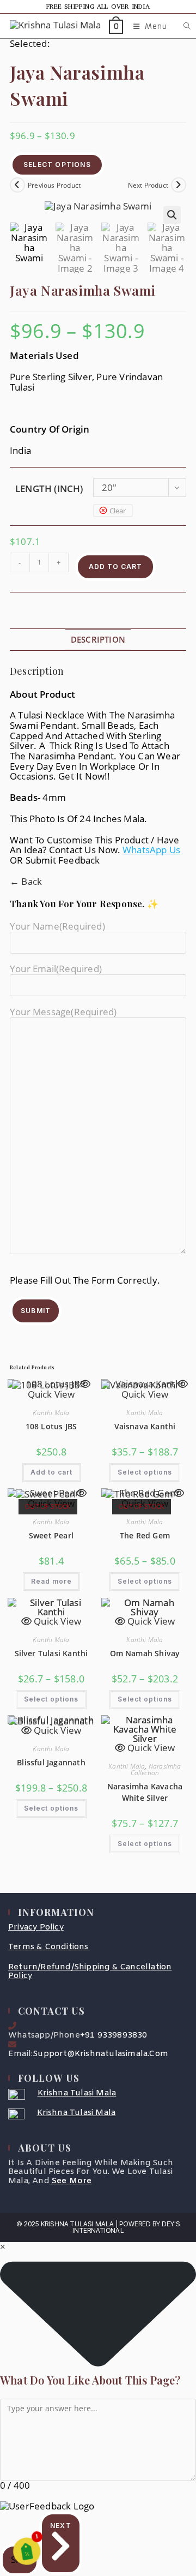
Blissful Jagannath (51, 1762)
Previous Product (54, 185)
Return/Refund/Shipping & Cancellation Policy (90, 1972)
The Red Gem (145, 1535)
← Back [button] (26, 881)
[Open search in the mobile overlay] (181, 26)
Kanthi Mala (51, 1413)
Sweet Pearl (51, 1535)
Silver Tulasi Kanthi (51, 1653)
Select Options (57, 164)
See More (72, 2181)
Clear (118, 511)
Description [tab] (98, 639)
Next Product (148, 185)
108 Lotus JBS (51, 1426)
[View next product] (179, 185)
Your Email (56, 969)
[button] (172, 215)
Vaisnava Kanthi (145, 1426)
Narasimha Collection (156, 1769)
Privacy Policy (36, 1927)
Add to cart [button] (51, 1472)
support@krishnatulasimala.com (100, 2054)
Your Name (57, 926)
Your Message (63, 1012)
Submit (36, 1311)
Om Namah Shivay (145, 1653)
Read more (51, 1581)
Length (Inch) (49, 489)
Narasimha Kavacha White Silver (145, 1792)
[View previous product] (17, 185)
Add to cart (115, 567)
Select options (145, 1472)
